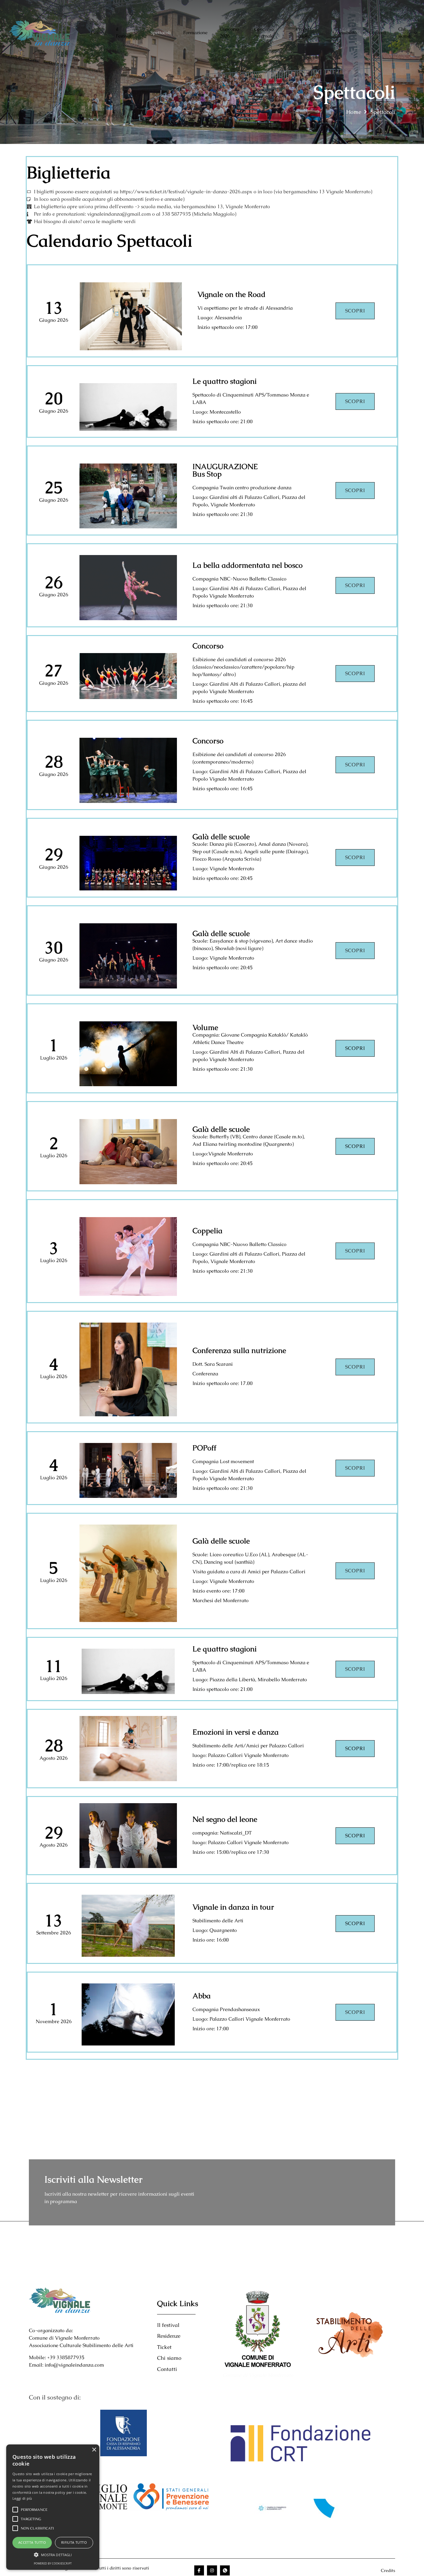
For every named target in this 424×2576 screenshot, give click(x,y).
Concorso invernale (264, 33)
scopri (355, 311)
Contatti (377, 32)
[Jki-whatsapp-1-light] (225, 2570)
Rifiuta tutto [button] (74, 2542)
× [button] (94, 2450)
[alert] (53, 2507)
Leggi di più (22, 2498)
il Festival (124, 33)
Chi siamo (404, 33)
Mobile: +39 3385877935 (57, 2357)
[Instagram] (212, 2570)
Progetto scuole (305, 33)
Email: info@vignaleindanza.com (66, 2365)
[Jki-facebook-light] (199, 2570)
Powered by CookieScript (53, 2563)
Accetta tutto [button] (32, 2542)
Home (97, 32)
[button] (53, 2555)
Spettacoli (161, 32)
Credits (388, 2570)
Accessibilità (344, 32)
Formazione (195, 32)
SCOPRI (355, 401)
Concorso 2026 (229, 33)
